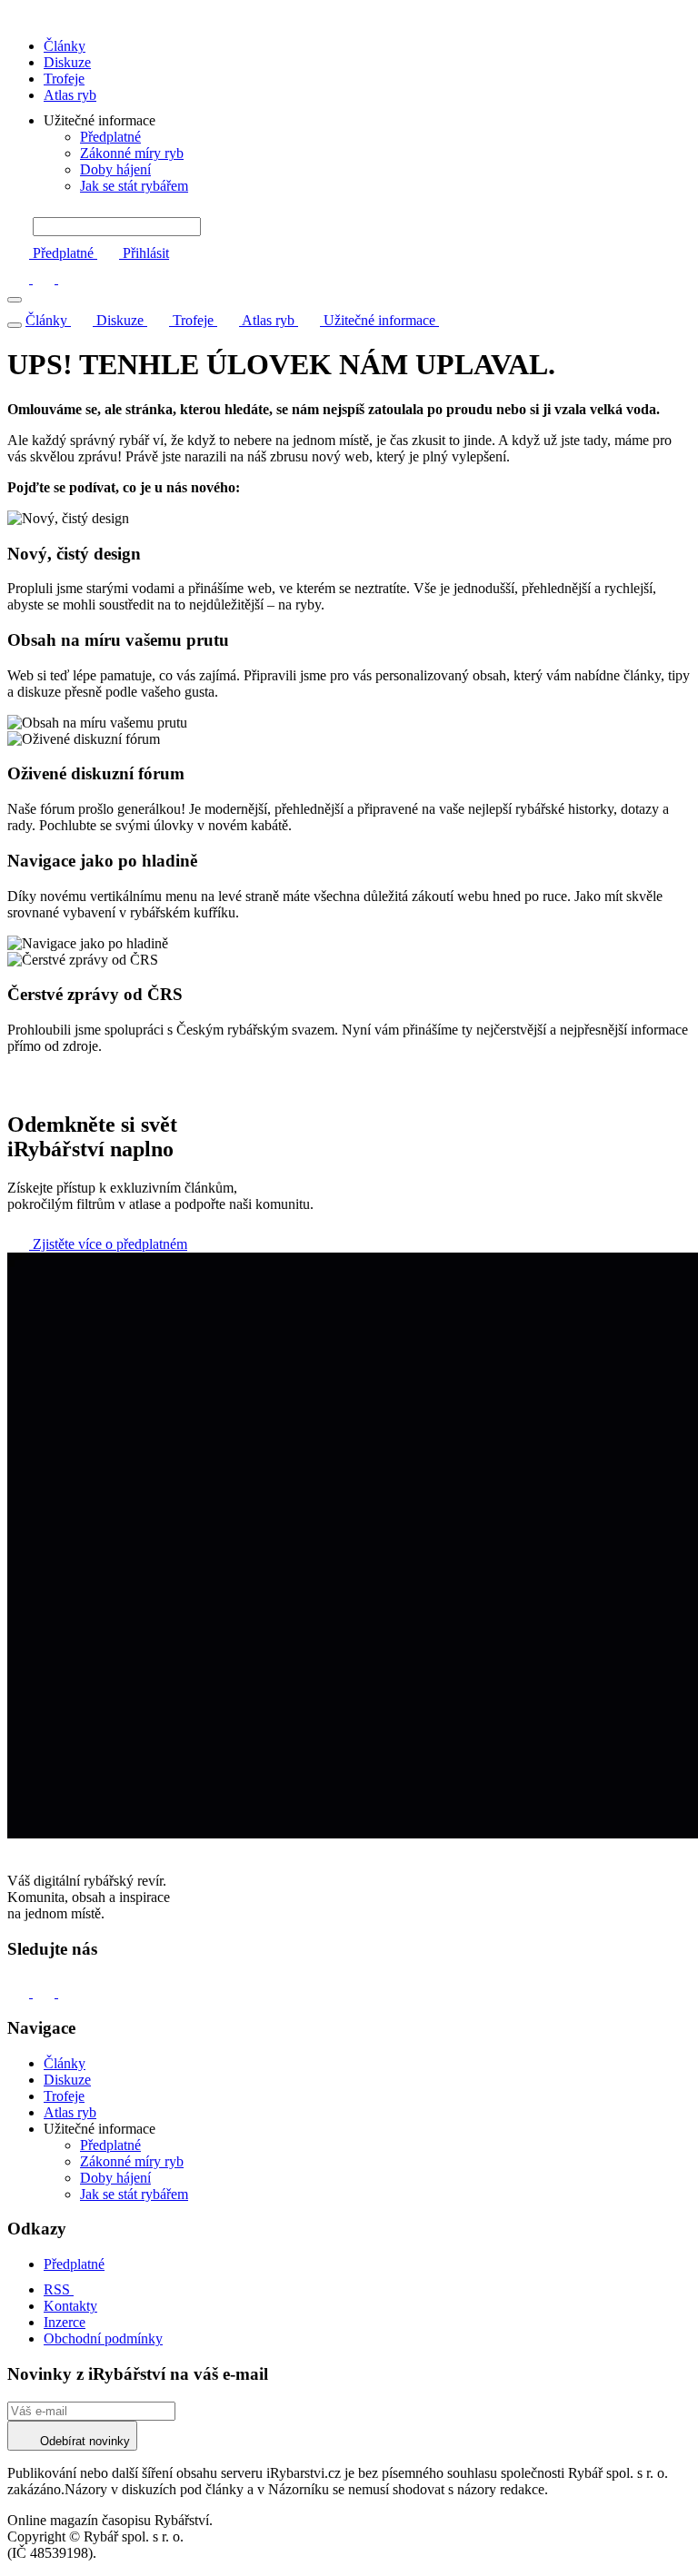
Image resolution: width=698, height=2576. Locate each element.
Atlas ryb (70, 95)
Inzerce (65, 2322)
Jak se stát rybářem (134, 186)
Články (65, 46)
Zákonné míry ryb (132, 153)
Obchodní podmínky (103, 2338)
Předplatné (110, 137)
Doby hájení (115, 169)
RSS (59, 2289)
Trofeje (64, 79)
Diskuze (67, 62)
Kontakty (70, 2306)
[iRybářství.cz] (349, 15)
